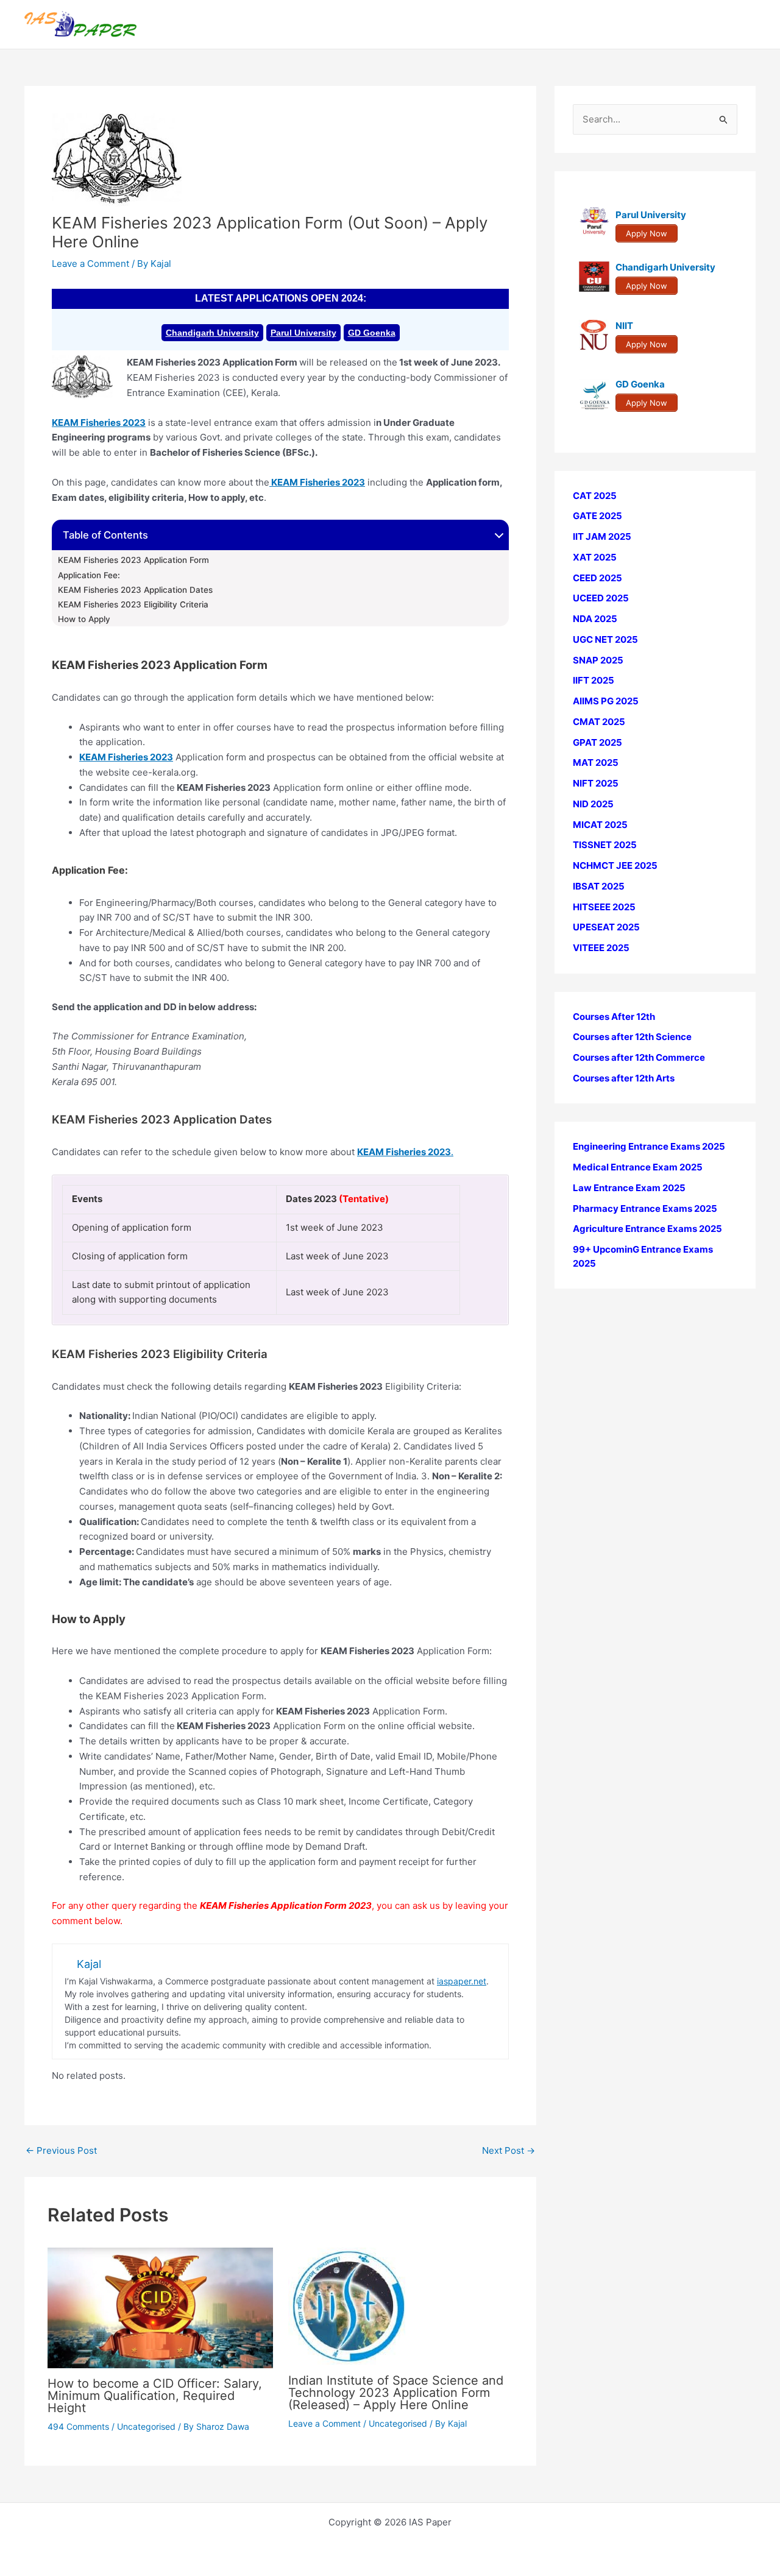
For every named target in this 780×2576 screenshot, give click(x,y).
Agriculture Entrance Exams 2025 (647, 1229)
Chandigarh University (212, 333)
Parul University (303, 333)
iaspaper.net (462, 1981)
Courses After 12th (614, 1017)
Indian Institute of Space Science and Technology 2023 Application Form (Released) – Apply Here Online (396, 2393)
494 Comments (78, 2426)
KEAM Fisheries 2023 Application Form (133, 560)
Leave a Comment (90, 264)
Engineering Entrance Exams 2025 (649, 1147)
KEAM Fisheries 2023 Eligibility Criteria (133, 604)
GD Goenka (372, 333)
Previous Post (61, 2150)
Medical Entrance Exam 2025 (638, 1168)
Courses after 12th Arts (624, 1078)
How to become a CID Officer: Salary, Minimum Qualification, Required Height (155, 2396)
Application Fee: (89, 575)
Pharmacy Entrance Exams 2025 (645, 1208)
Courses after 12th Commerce (639, 1058)
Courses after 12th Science (632, 1037)
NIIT (624, 326)
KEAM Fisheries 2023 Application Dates (135, 590)
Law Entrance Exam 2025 (629, 1188)
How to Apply (84, 619)
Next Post (509, 2150)
